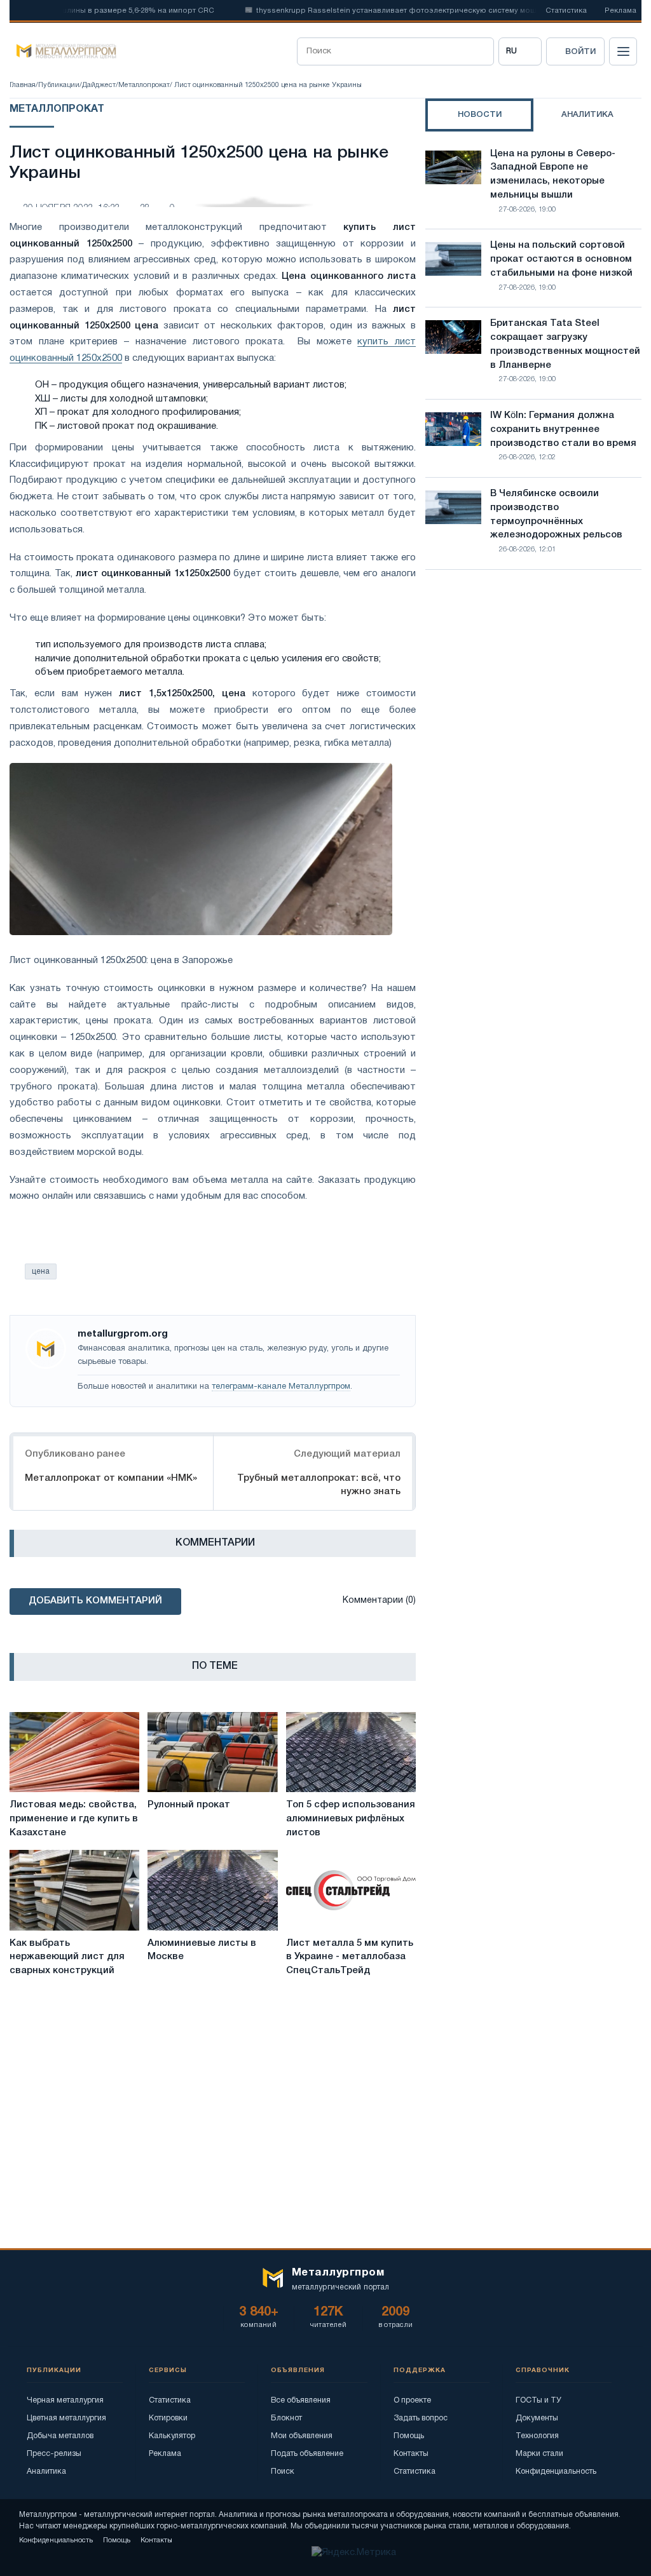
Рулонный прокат (189, 1805)
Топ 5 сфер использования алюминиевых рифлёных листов (351, 1819)
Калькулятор (172, 2436)
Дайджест (99, 85)
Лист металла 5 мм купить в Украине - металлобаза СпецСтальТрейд (350, 1957)
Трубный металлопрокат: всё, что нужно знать (319, 1485)
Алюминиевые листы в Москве (202, 1950)
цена (41, 1271)
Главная (23, 85)
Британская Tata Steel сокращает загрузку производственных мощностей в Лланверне (565, 344)
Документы (537, 2418)
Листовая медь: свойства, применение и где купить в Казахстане (74, 1819)
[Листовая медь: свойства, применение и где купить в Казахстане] (74, 1752)
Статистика (566, 11)
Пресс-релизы (54, 2454)
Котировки (168, 2418)
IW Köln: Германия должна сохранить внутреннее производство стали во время (563, 429)
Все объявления (301, 2400)
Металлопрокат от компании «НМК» (111, 1478)
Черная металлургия (65, 2400)
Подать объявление (307, 2454)
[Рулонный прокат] (212, 1752)
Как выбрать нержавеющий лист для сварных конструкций (67, 1957)
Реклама (620, 11)
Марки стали (539, 2454)
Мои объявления (302, 2436)
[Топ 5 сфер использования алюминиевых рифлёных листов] (351, 1752)
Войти (580, 52)
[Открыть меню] (623, 51)
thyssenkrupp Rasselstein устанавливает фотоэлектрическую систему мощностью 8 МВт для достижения (424, 11)
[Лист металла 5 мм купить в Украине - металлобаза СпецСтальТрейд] (351, 1890)
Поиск (283, 2471)
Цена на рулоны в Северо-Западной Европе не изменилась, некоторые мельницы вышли (553, 174)
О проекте (412, 2400)
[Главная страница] (63, 51)
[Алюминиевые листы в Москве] (212, 1890)
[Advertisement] (533, 691)
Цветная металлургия (66, 2418)
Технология (537, 2436)
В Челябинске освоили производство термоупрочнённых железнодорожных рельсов (556, 514)
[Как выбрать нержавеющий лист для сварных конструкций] (74, 1890)
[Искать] (480, 51)
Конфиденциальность (556, 2471)
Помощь (409, 2436)
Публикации (59, 85)
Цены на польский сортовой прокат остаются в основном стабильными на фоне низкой (561, 259)
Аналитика (46, 2471)
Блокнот (286, 2418)
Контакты (411, 2454)
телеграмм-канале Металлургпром (281, 1387)
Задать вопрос (421, 2418)
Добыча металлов (60, 2436)
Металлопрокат (144, 85)
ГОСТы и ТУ (538, 2400)
